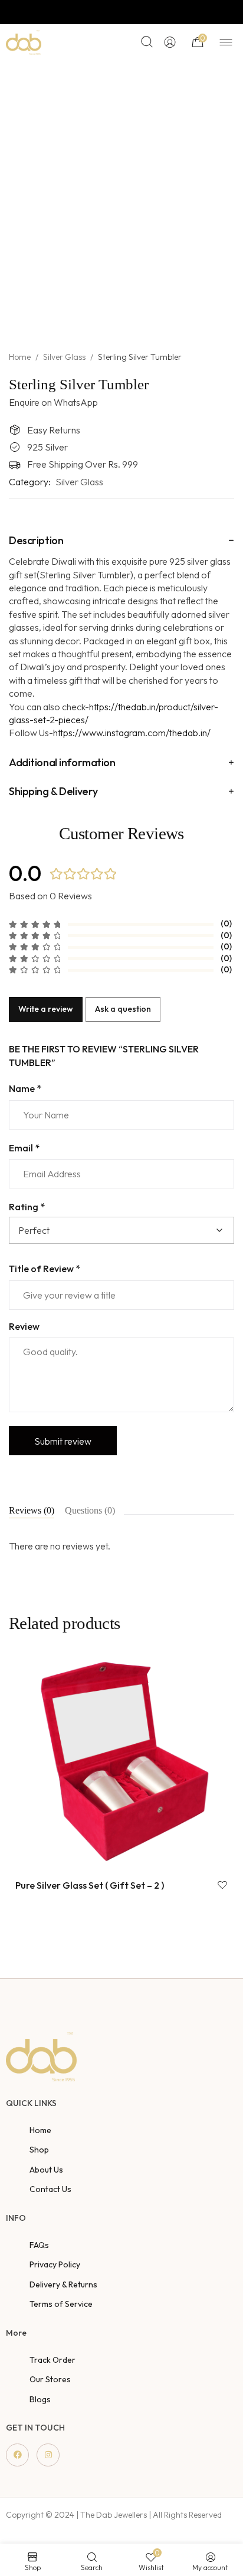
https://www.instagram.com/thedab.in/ (132, 733)
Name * (25, 1088)
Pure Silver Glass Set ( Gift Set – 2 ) (90, 1885)
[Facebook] (17, 2455)
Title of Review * (45, 1269)
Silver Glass (64, 357)
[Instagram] (48, 2455)
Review (24, 1326)
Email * (24, 1148)
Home (20, 357)
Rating (27, 1207)
